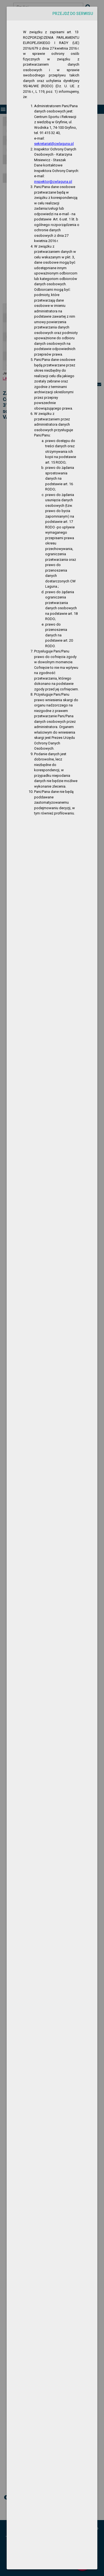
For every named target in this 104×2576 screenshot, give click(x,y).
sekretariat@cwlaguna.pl (54, 144)
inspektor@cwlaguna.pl (53, 182)
